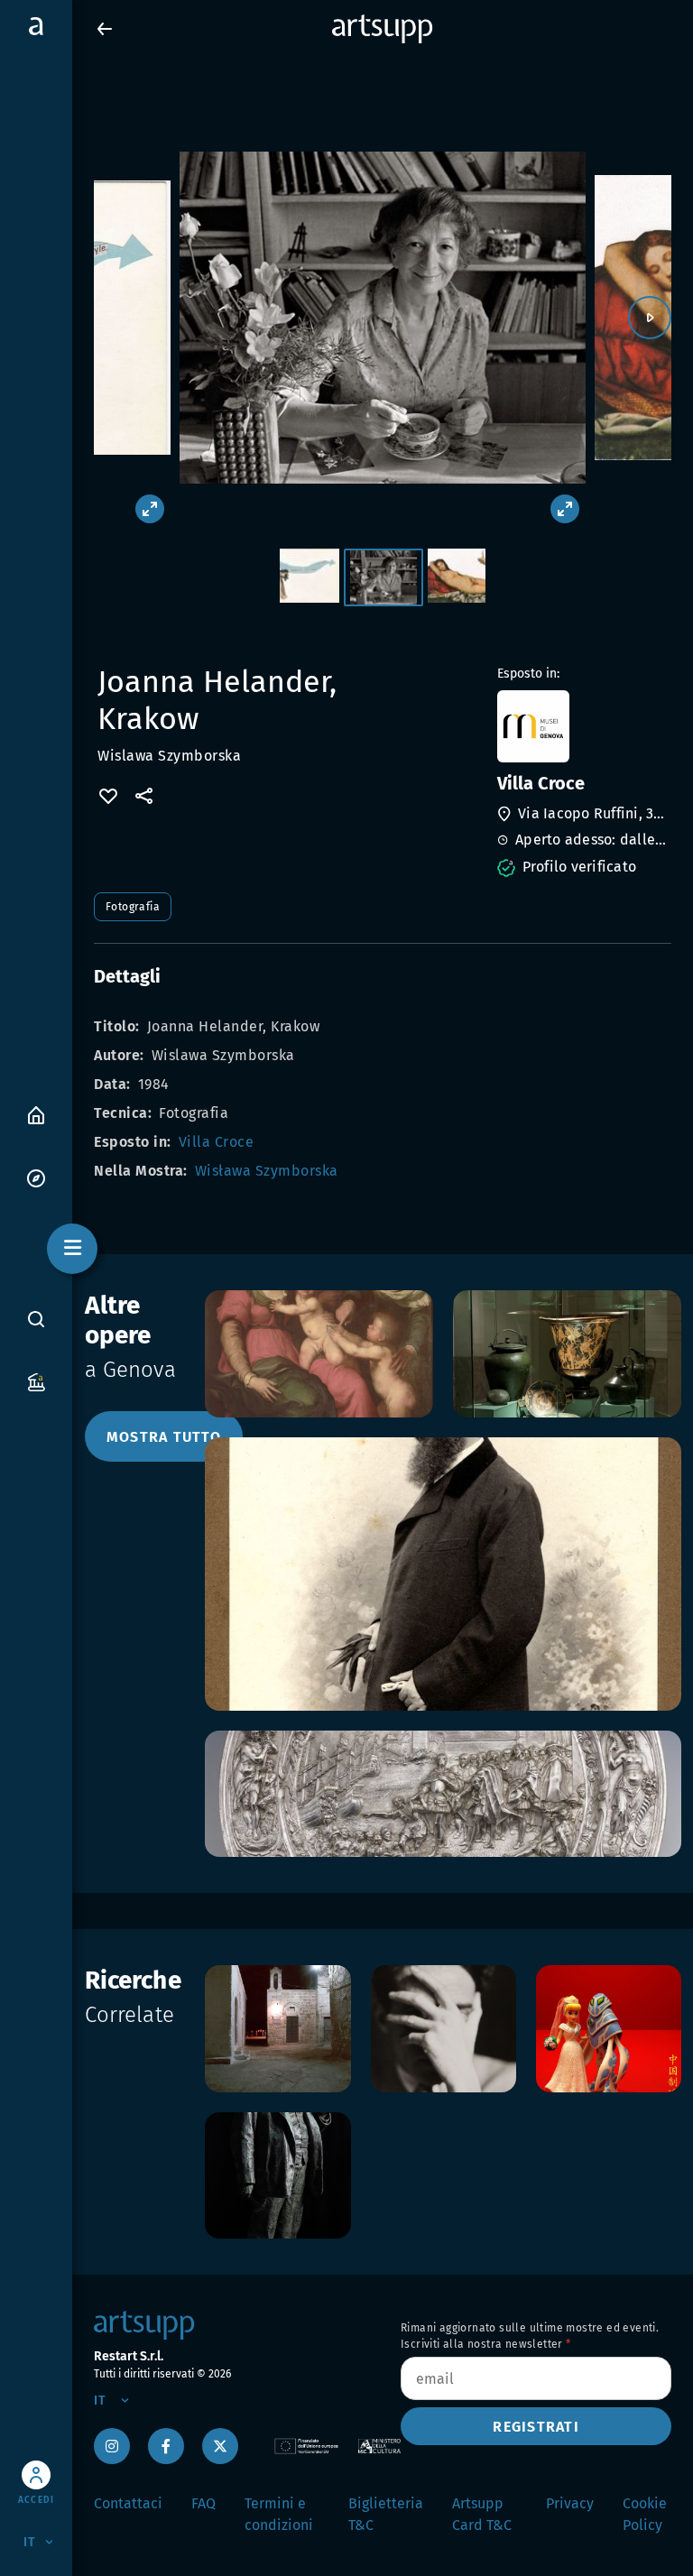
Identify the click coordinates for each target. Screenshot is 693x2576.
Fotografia (133, 907)
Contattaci (128, 2503)
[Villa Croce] (582, 726)
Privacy (570, 2503)
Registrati (536, 2427)
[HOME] (36, 1114)
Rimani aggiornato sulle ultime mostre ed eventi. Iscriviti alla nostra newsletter (530, 2336)
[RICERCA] (36, 1319)
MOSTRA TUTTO (164, 1437)
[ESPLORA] (36, 1177)
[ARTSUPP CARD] (36, 1381)
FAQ (203, 2503)
